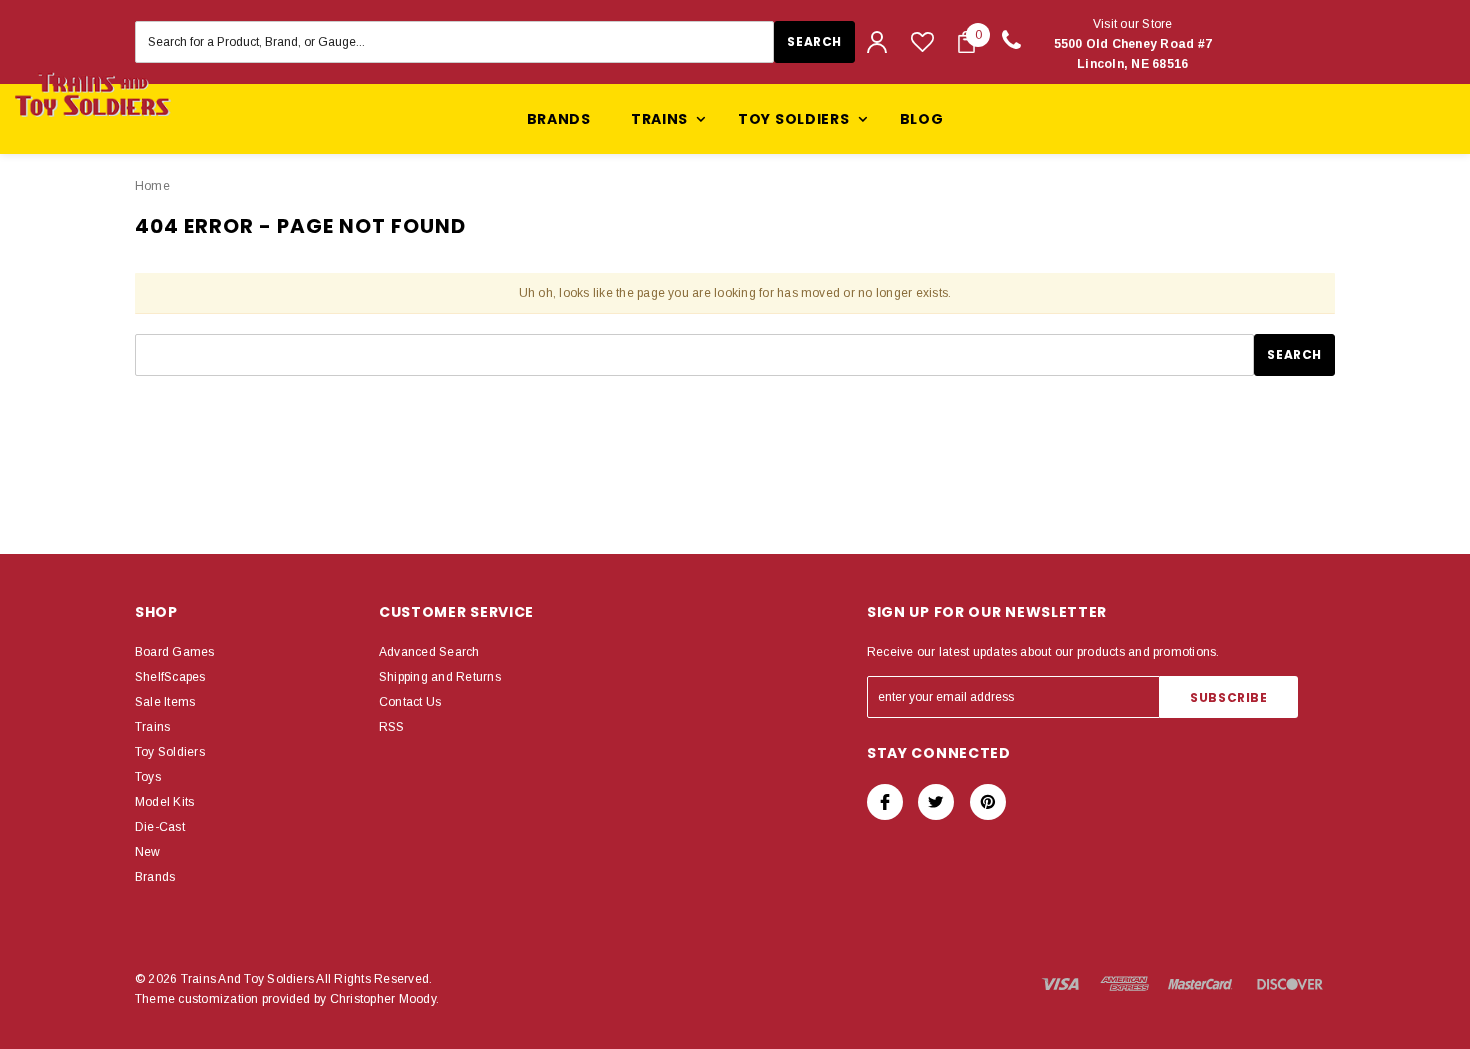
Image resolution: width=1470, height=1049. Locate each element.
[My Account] (877, 42)
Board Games (175, 652)
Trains (152, 727)
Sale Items (165, 702)
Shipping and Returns (440, 677)
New (148, 852)
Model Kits (164, 802)
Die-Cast (160, 827)
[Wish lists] (922, 41)
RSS (392, 727)
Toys (148, 777)
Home (152, 186)
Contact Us (410, 702)
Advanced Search (429, 652)
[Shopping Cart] (966, 42)
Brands (559, 119)
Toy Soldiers (170, 752)
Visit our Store (1133, 44)
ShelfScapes (170, 677)
